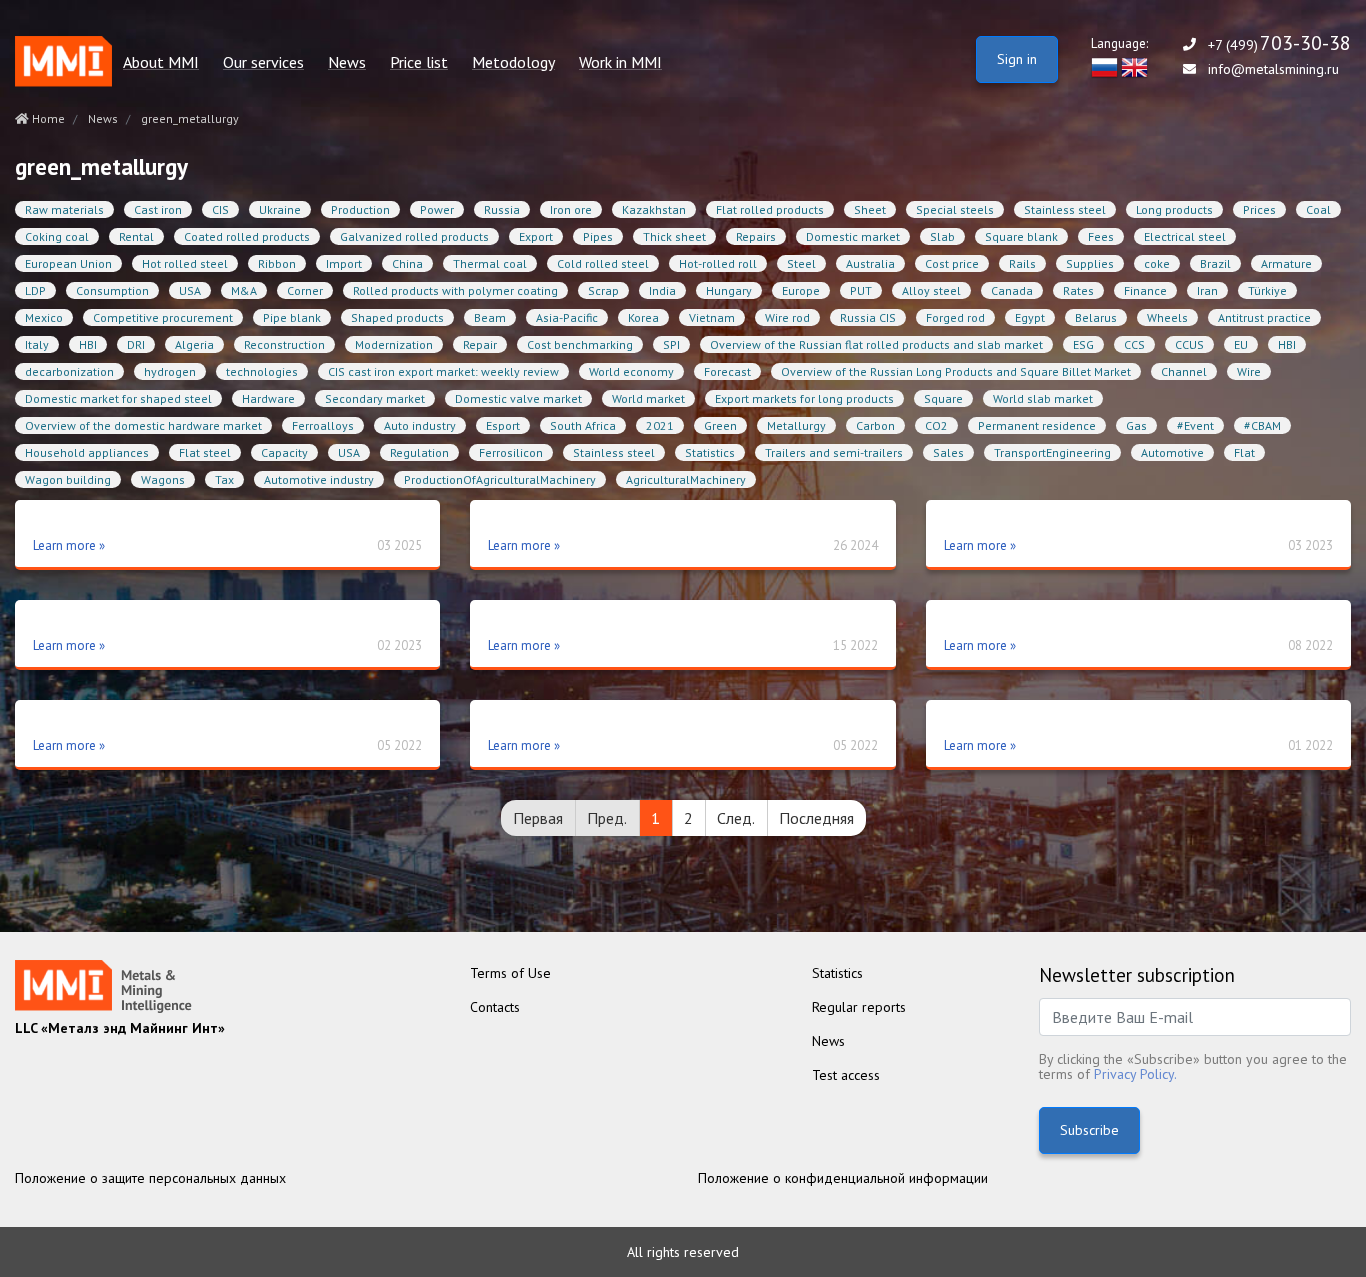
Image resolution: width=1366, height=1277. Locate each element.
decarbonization (69, 371)
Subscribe (1089, 1130)
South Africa (583, 425)
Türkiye (1267, 290)
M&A (244, 290)
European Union (68, 263)
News (347, 62)
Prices (1259, 209)
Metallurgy (796, 425)
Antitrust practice (1264, 317)
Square (943, 398)
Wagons (163, 479)
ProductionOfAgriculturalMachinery (500, 479)
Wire (1249, 371)
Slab (942, 236)
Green (720, 425)
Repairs (756, 236)
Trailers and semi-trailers (834, 452)
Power (437, 209)
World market (648, 398)
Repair (480, 344)
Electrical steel (1185, 236)
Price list (419, 62)
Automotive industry (319, 479)
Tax (224, 479)
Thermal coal (490, 263)
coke (1157, 263)
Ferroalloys (323, 425)
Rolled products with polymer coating (455, 290)
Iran (1207, 290)
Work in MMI (620, 62)
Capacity (284, 452)
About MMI (161, 62)
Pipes (598, 236)
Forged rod (955, 317)
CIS (220, 209)
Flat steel (205, 452)
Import (344, 263)
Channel (1184, 371)
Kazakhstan (654, 209)
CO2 (936, 425)
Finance (1145, 290)
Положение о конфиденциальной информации (843, 1178)
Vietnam (712, 317)
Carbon (875, 425)
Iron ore (571, 209)
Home (47, 118)
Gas (1136, 425)
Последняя (816, 818)
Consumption (112, 290)
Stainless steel (1065, 209)
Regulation (419, 452)
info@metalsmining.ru (1273, 69)
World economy (631, 371)
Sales (948, 452)
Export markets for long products (804, 398)
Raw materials (64, 209)
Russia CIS (868, 317)
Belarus (1096, 317)
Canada (1012, 290)
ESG (1083, 344)
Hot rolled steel (185, 263)
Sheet (870, 209)
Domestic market (853, 236)
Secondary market (375, 398)
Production (360, 209)
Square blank (1021, 236)
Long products (1174, 209)
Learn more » (69, 545)
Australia (870, 263)
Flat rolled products (770, 209)
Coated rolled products (247, 236)
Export (536, 236)
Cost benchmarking (580, 344)
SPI (671, 344)
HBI (88, 344)
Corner (305, 290)
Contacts (495, 1007)
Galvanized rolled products (414, 236)
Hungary (729, 290)
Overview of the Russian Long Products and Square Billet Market (956, 371)
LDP (35, 290)
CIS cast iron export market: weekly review (443, 371)
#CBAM (1262, 425)
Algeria (194, 344)
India (662, 290)
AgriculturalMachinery (686, 479)
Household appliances (87, 452)
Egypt (1030, 317)
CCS (1134, 344)
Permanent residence (1037, 425)
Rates (1078, 290)
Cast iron (158, 209)
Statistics (710, 452)
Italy (37, 344)
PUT (861, 290)
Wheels (1167, 317)
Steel (801, 263)
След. (736, 818)
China (407, 263)
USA (190, 290)
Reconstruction (284, 344)
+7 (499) (1279, 44)
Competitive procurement (163, 317)
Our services (263, 62)
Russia (502, 209)
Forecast (727, 371)
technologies (262, 371)
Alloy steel (931, 290)
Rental (136, 236)
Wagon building (68, 479)
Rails (1022, 263)
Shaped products (397, 317)
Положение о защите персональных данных (150, 1178)
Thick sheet (674, 236)
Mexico (44, 317)
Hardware (268, 398)
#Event (1195, 425)
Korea (643, 317)
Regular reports (859, 1007)
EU (1241, 344)
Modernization (394, 344)
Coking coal (57, 236)
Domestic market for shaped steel (118, 398)
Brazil (1215, 263)
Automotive (1172, 452)
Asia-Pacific (567, 317)
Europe (801, 290)
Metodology (513, 62)
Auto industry (420, 425)
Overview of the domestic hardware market (143, 425)
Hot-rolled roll (718, 263)
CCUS (1189, 344)
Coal (1318, 209)
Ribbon (277, 263)
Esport (503, 425)
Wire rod (787, 317)
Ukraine (280, 209)
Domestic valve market (518, 398)
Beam (490, 317)
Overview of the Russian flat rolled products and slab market (876, 344)
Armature (1286, 263)
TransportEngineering (1052, 452)
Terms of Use (510, 973)
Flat (1244, 452)
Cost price (952, 263)
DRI (136, 344)
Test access (846, 1075)
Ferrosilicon (511, 452)
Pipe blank (292, 317)
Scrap (603, 290)
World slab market (1043, 398)
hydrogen (170, 371)
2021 (660, 425)
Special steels (955, 209)
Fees (1101, 236)
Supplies (1090, 263)
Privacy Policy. (1135, 1074)
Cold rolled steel (603, 263)
